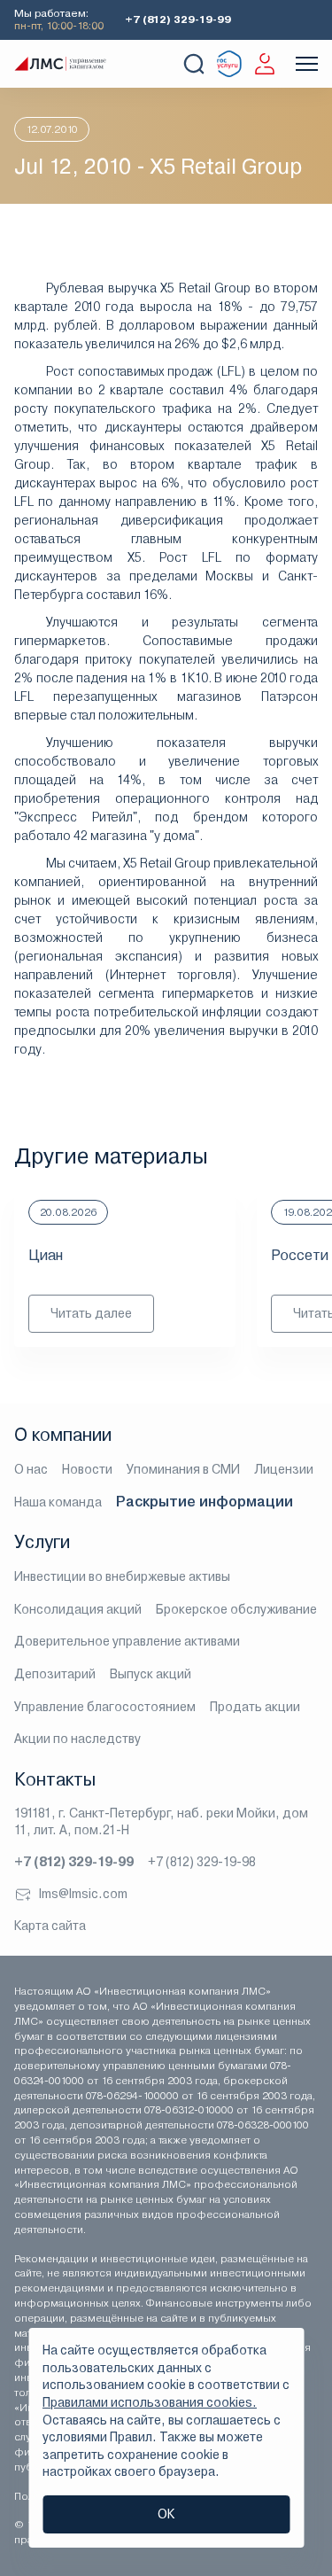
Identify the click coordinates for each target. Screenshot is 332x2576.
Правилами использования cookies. (150, 2402)
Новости (87, 1469)
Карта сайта (50, 1926)
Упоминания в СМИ (183, 1469)
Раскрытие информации (205, 1502)
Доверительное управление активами (127, 1641)
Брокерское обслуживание (236, 1609)
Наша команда (58, 1502)
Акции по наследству (77, 1739)
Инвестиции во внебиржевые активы (122, 1576)
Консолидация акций (78, 1609)
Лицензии (284, 1469)
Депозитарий (55, 1674)
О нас (31, 1469)
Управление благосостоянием (105, 1707)
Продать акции (255, 1707)
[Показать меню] (307, 64)
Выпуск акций (151, 1674)
